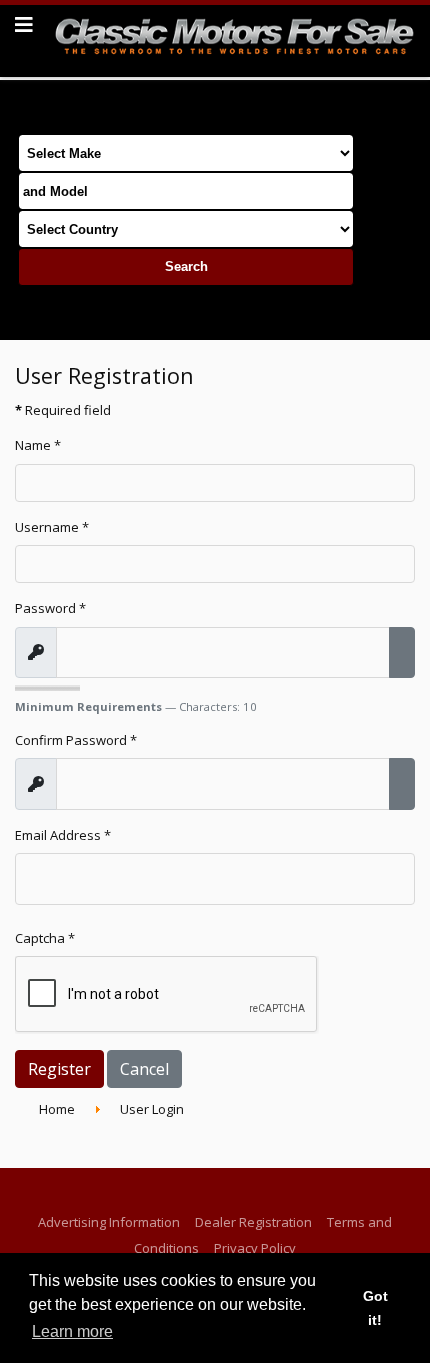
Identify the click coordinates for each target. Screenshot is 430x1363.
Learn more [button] (72, 1331)
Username (52, 527)
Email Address (63, 835)
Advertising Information (109, 1222)
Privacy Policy (255, 1248)
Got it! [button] (375, 1308)
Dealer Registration (253, 1222)
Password (50, 608)
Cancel (144, 1069)
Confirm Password (76, 740)
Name (38, 445)
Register (59, 1069)
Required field (63, 410)
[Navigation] (24, 25)
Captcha (45, 938)
